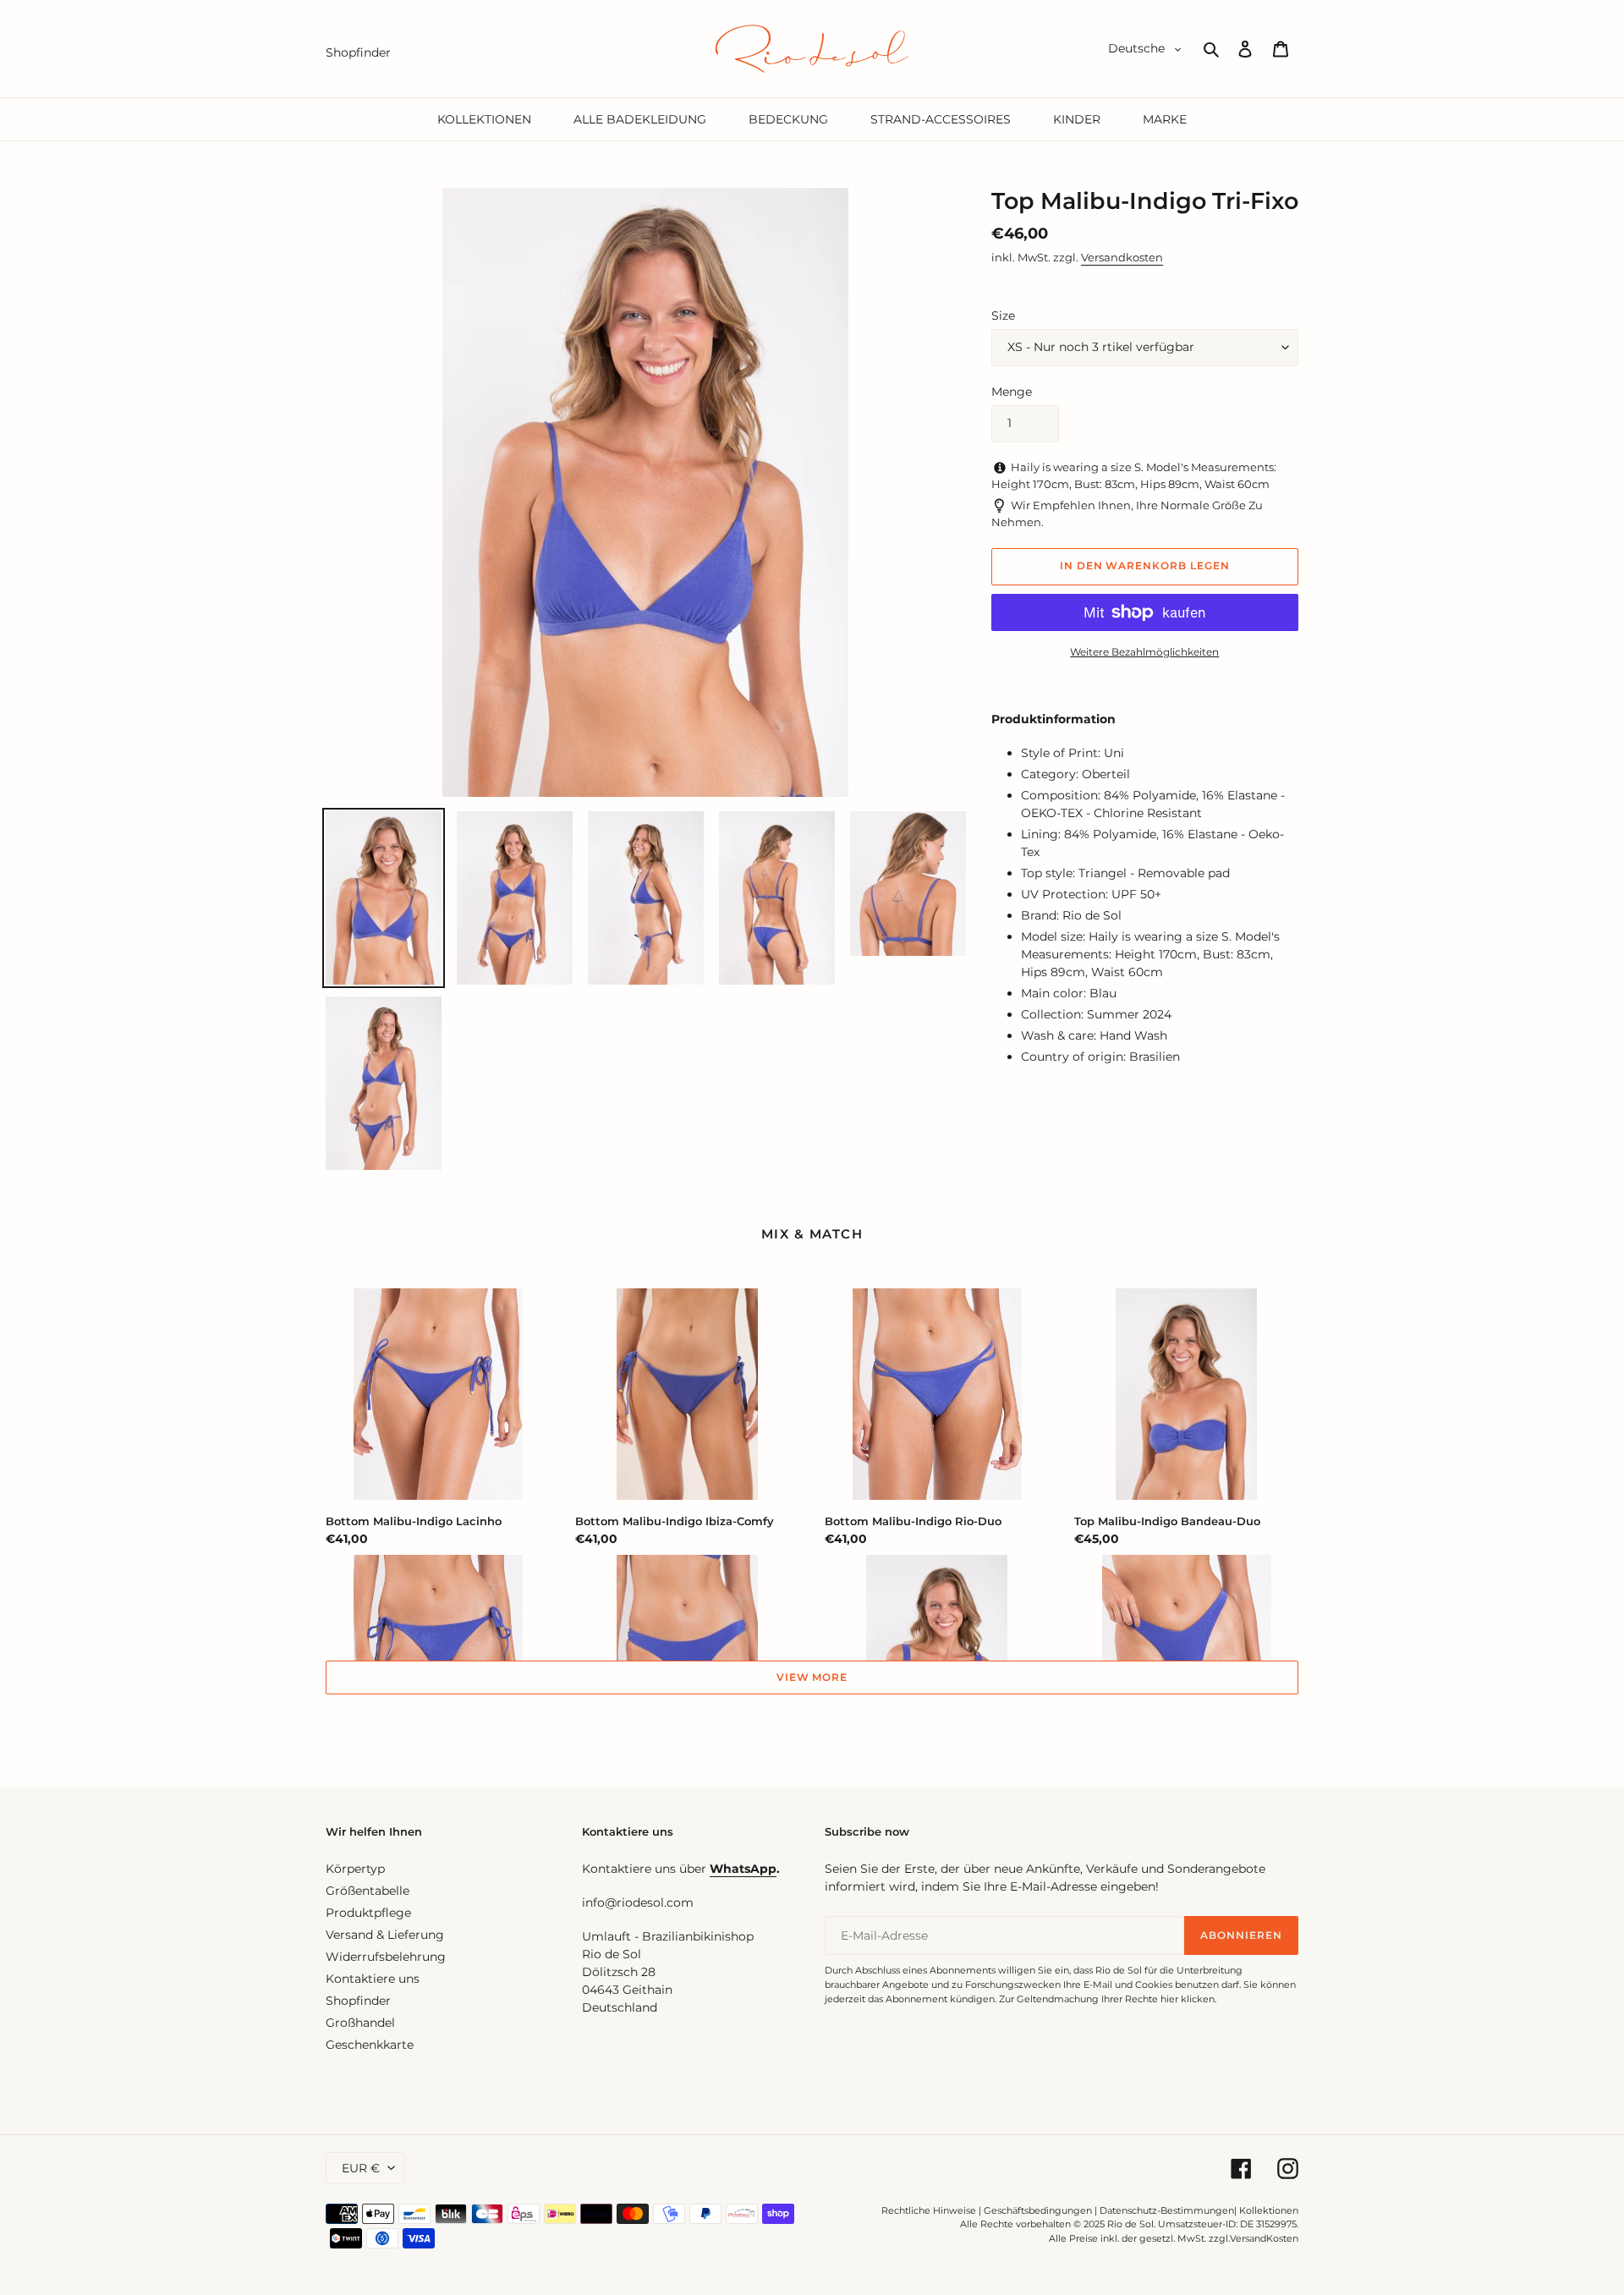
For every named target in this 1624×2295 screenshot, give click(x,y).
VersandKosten (1264, 2238)
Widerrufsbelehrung (386, 1957)
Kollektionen (1269, 2210)
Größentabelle (368, 1891)
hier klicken (1188, 1999)
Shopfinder (358, 2001)
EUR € (361, 2168)
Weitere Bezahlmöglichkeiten (1144, 652)
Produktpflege (368, 1913)
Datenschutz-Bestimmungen (1167, 2210)
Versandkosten (1122, 257)
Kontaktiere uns (373, 1979)
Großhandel (360, 2023)
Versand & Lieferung (385, 1935)
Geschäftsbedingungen (1038, 2210)
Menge (1012, 392)
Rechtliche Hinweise (929, 2210)
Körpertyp (355, 1869)
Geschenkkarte (370, 2045)
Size (1003, 316)
